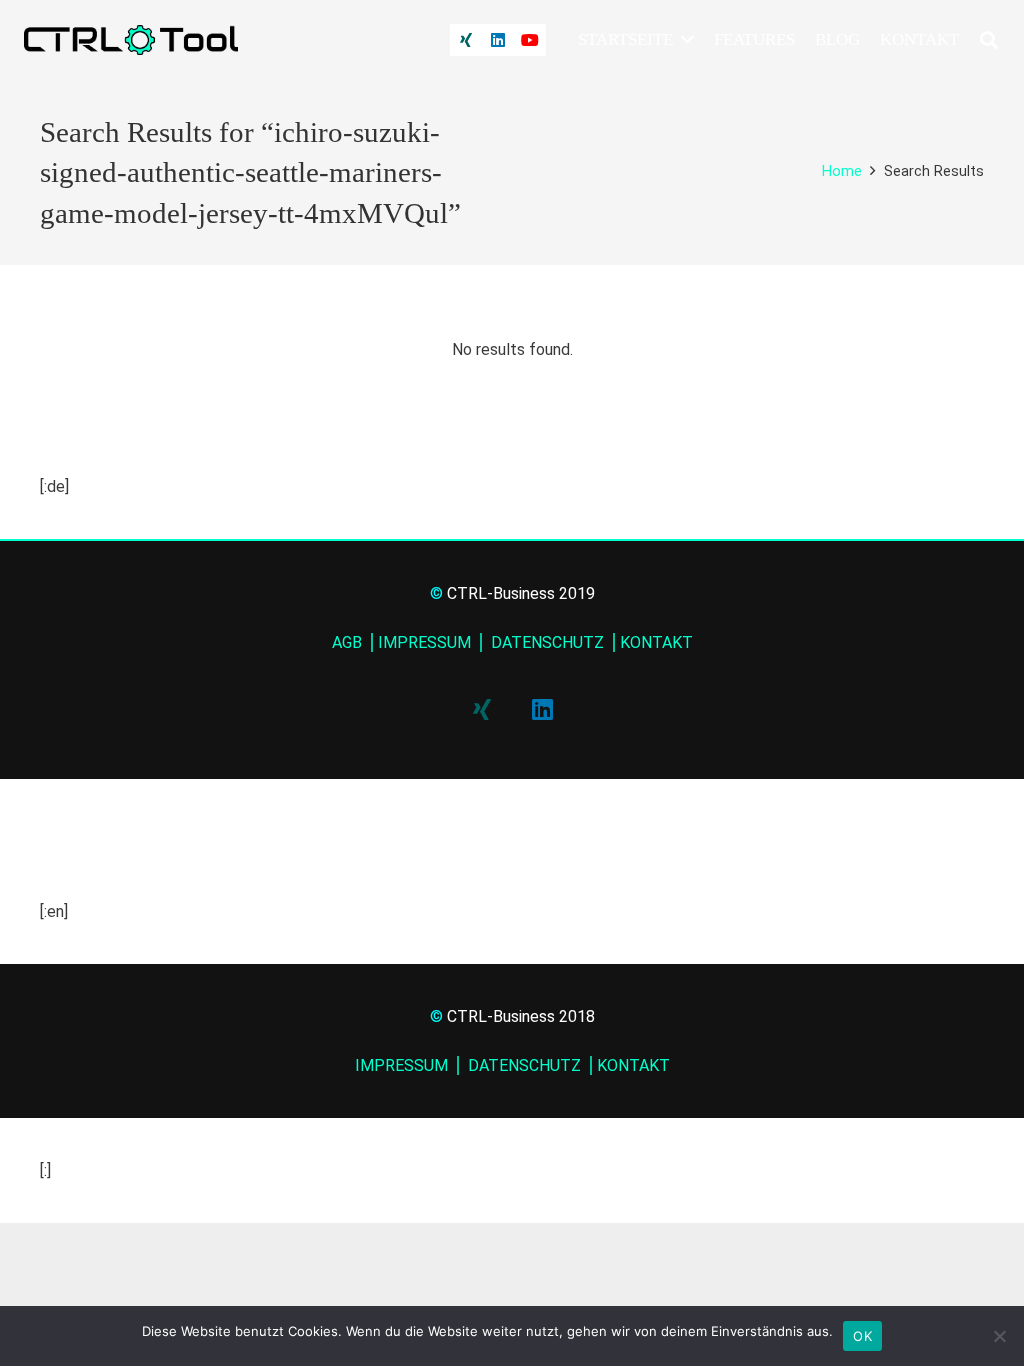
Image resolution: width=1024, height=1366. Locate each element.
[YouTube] (530, 40)
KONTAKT (656, 642)
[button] (683, 40)
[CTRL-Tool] (131, 40)
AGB (347, 642)
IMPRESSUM (424, 642)
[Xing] (466, 40)
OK (862, 1336)
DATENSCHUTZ (545, 642)
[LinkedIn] (498, 40)
